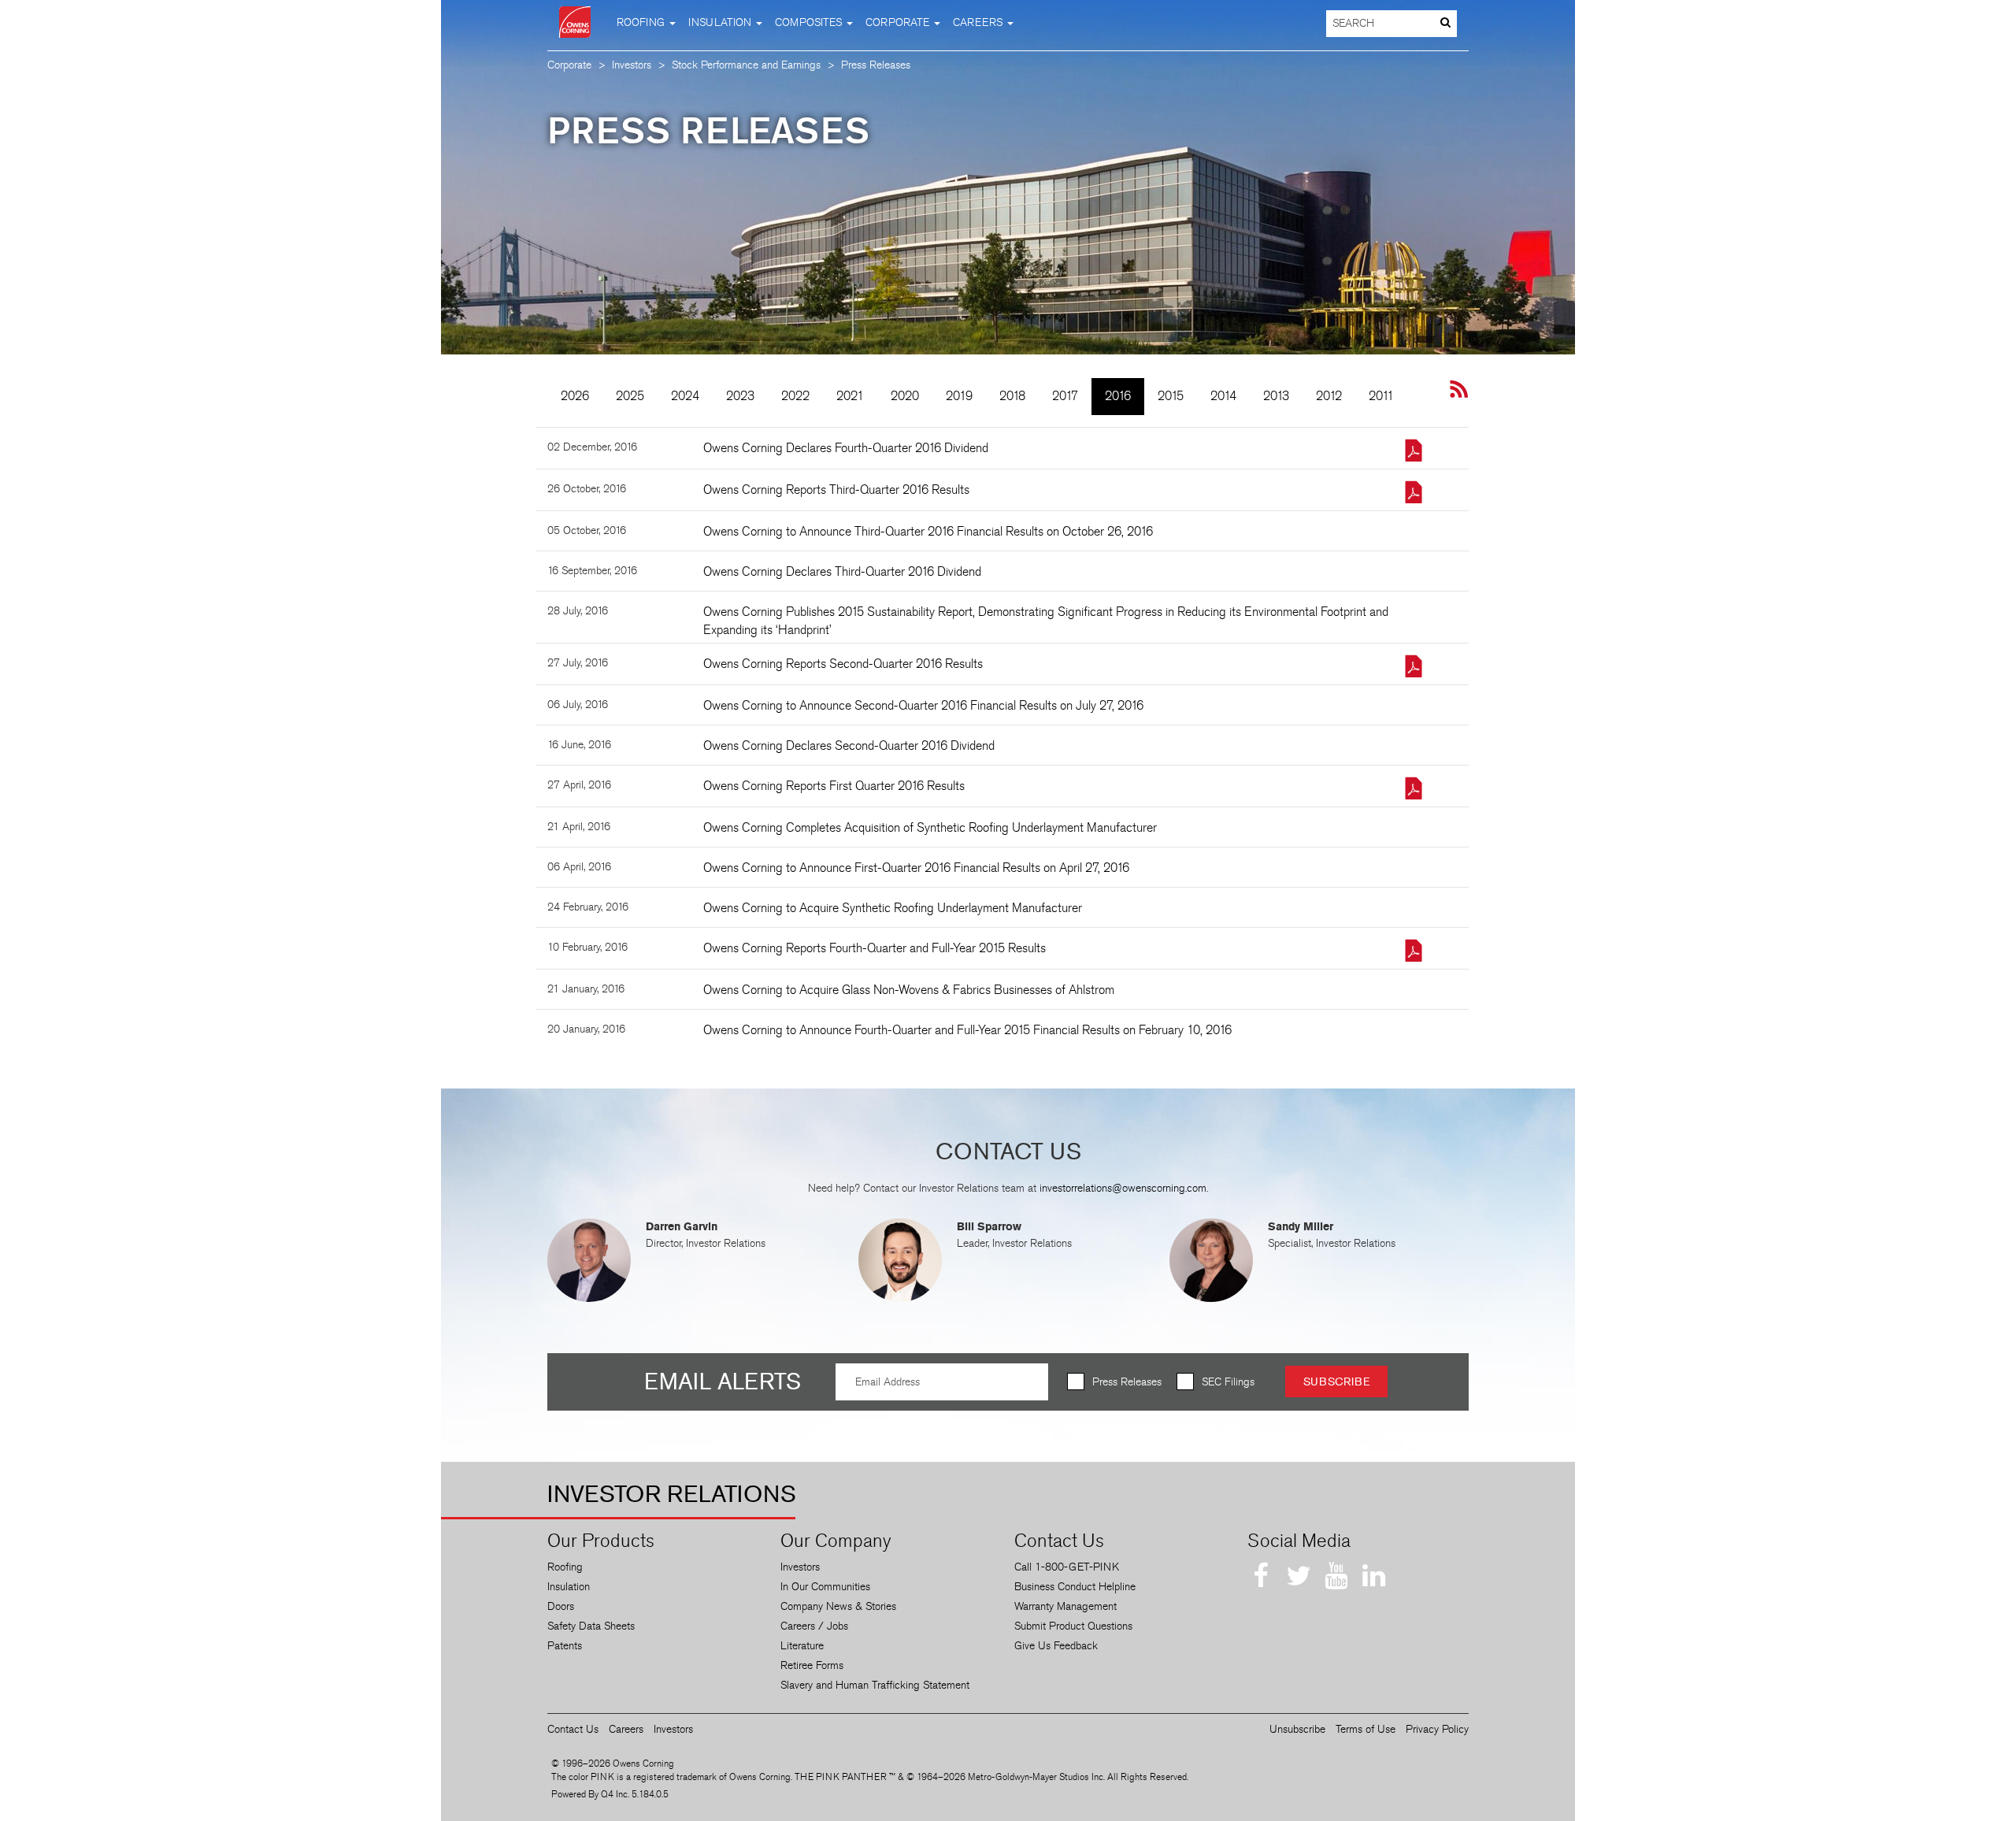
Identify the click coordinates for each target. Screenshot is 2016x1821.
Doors (561, 1606)
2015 (1171, 396)
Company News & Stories (838, 1606)
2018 (1012, 396)
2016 (1118, 396)
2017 (1065, 396)
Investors (632, 65)
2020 (905, 396)
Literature (802, 1646)
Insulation (569, 1587)
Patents (565, 1646)
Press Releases (1127, 1382)
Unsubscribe (1297, 1729)
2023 (740, 396)
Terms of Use (1366, 1729)
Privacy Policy (1437, 1729)
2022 (795, 396)
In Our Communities (825, 1587)
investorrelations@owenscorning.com (1123, 1188)
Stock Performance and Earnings (746, 65)
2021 (850, 396)
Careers (626, 1729)
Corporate (569, 65)
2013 (1276, 396)
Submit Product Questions (1073, 1626)
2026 (575, 396)
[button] (646, 22)
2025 (630, 396)
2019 (959, 396)
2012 (1329, 396)
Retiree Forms (812, 1665)
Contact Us (573, 1729)
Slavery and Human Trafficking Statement (875, 1685)
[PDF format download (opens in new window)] (1406, 452)
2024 (685, 396)
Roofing (565, 1567)
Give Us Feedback (1056, 1646)
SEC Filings (1228, 1382)
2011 (1381, 396)
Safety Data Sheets (591, 1626)
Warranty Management (1065, 1606)
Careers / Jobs (814, 1626)
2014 (1223, 396)
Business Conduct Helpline (1075, 1587)
